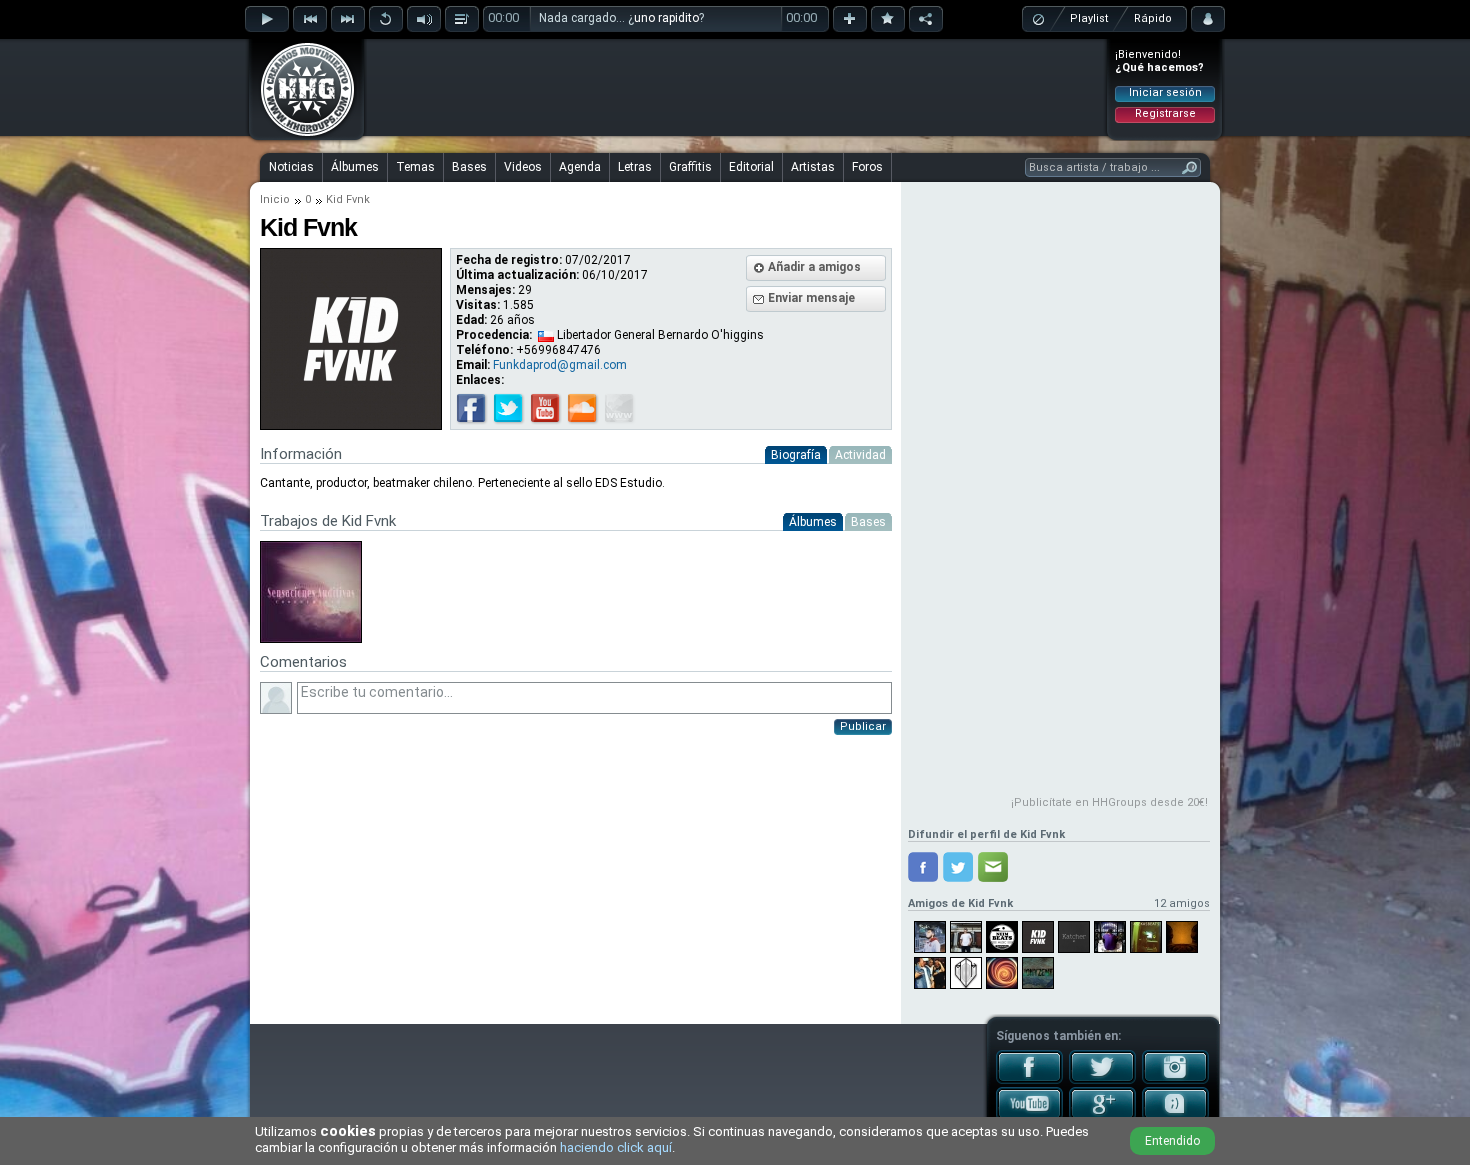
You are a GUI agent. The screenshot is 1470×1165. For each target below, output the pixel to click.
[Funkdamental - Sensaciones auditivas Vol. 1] (311, 639)
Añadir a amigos (814, 267)
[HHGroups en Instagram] (1175, 1080)
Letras (635, 167)
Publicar (863, 726)
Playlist (1089, 18)
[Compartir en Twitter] (958, 867)
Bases (469, 167)
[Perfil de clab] (1110, 937)
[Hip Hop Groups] (301, 135)
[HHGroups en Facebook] (1029, 1080)
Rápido (1153, 18)
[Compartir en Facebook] (923, 867)
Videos (523, 167)
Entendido (1172, 1141)
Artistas (813, 167)
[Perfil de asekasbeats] (1146, 937)
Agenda (580, 167)
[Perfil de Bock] (966, 973)
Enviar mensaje (811, 298)
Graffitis (690, 167)
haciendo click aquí (616, 1147)
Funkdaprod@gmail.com (560, 365)
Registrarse (1165, 113)
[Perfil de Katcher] (1074, 937)
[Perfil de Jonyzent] (1038, 973)
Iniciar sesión (1165, 92)
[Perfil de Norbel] (930, 937)
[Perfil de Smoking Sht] (930, 973)
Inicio (275, 199)
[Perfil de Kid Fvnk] (1038, 937)
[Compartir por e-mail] (993, 867)
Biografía (796, 455)
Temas (415, 167)
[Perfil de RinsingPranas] (1002, 973)
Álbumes (355, 167)
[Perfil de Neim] (1002, 937)
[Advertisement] (736, 87)
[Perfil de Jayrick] (966, 937)
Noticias (291, 167)
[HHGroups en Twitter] (1102, 1080)
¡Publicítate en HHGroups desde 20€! (1109, 802)
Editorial (751, 167)
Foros (867, 167)
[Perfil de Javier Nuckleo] (1182, 937)
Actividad (860, 455)
